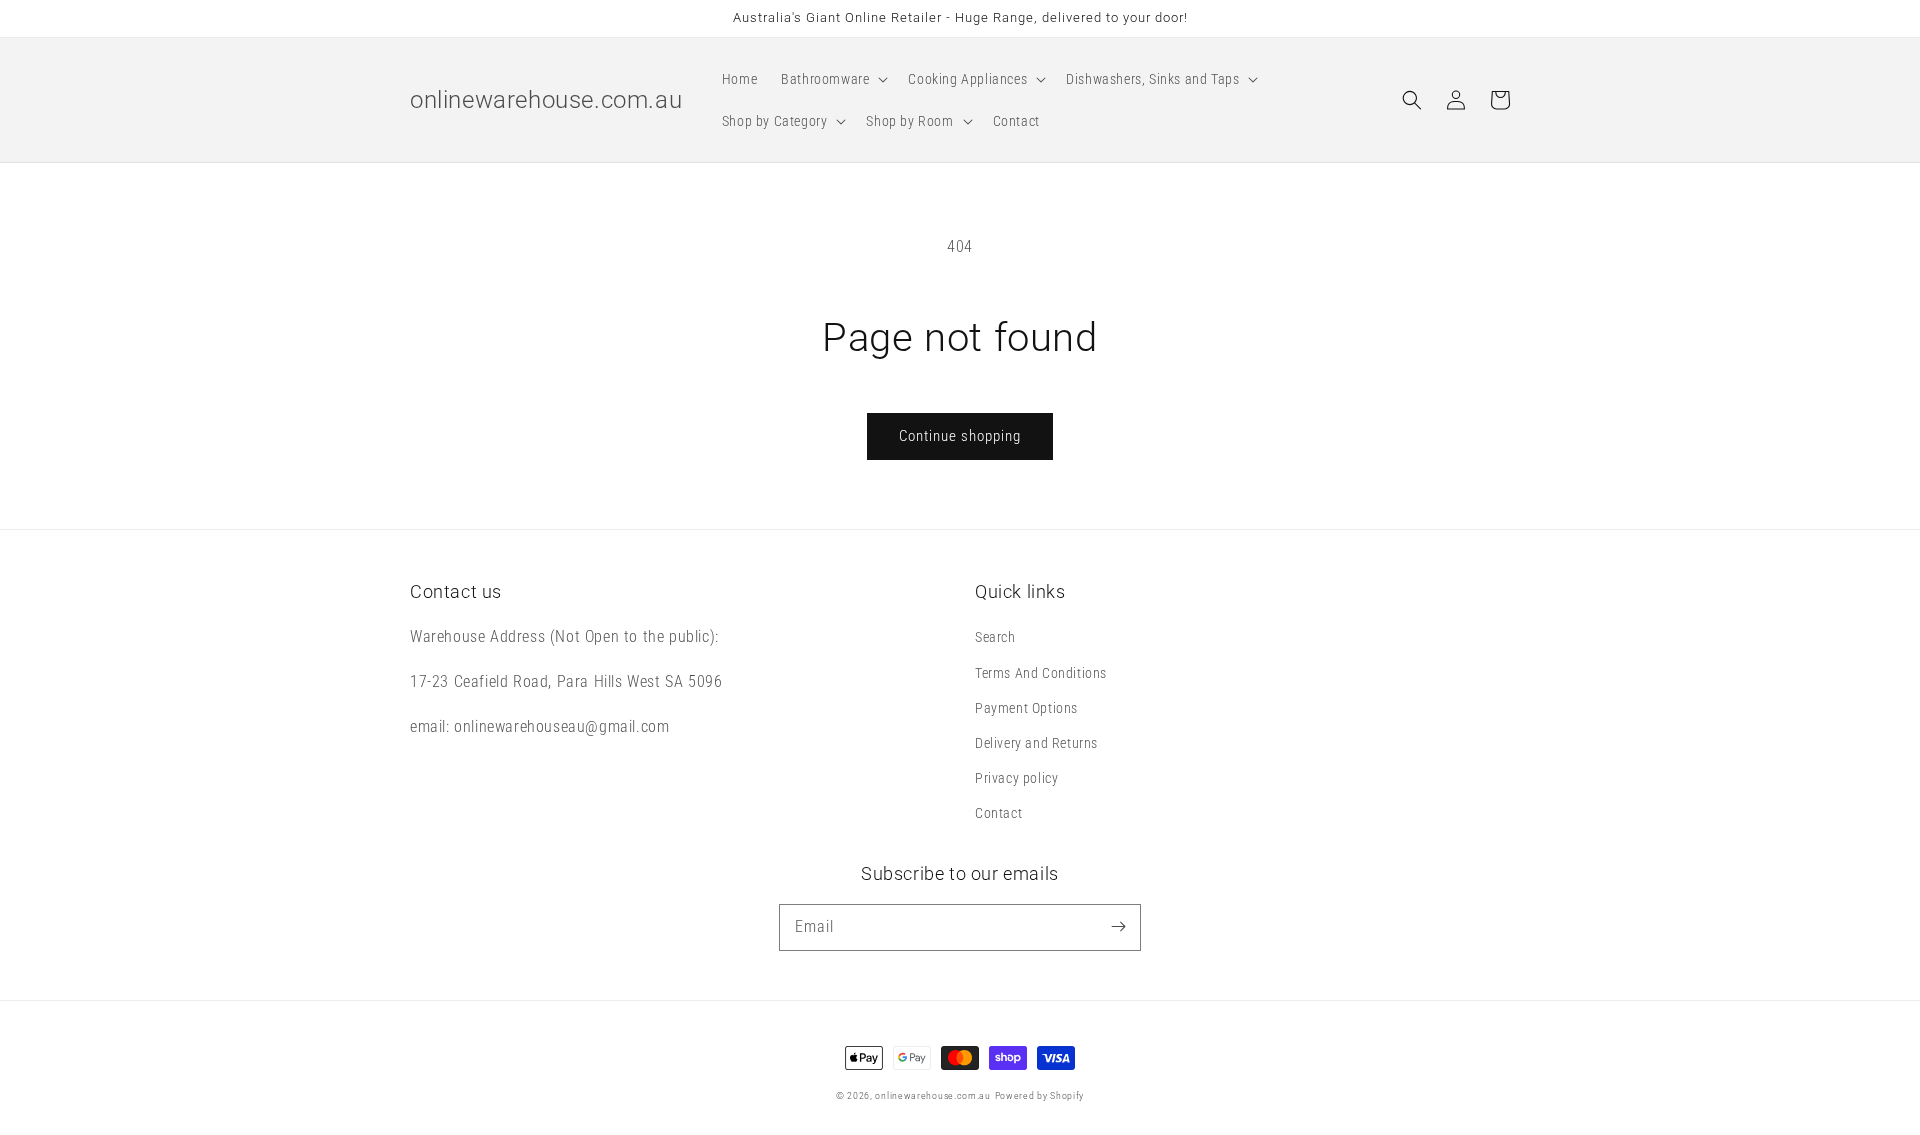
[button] (832, 79)
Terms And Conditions (1041, 673)
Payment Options (1026, 708)
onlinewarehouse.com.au (932, 1095)
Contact (998, 813)
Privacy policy (1016, 778)
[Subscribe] (1118, 927)
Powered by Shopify (1040, 1095)
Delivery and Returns (1036, 743)
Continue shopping (960, 436)
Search (995, 637)
